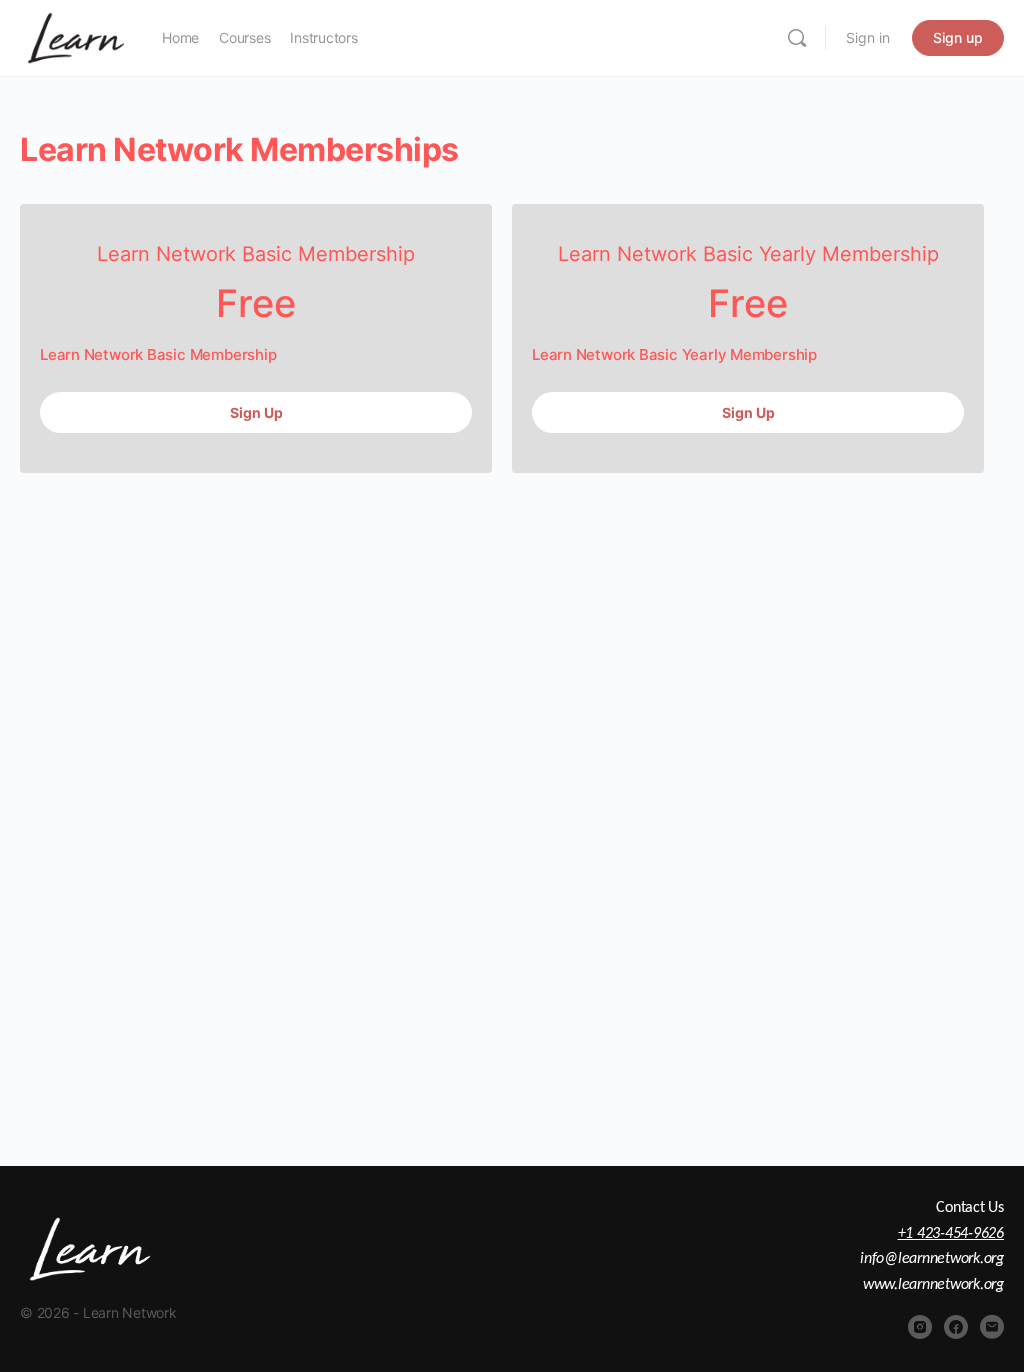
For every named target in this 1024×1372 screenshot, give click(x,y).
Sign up (958, 37)
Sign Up (256, 412)
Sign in (868, 37)
